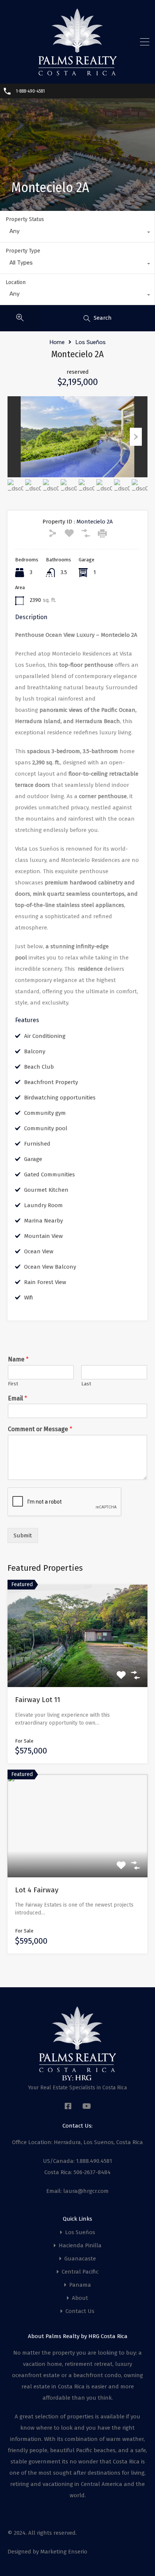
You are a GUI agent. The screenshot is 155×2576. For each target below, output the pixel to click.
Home (57, 342)
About (80, 2298)
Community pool (46, 1128)
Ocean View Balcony (50, 1267)
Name (18, 1359)
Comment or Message (40, 1429)
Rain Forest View (45, 1282)
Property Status (25, 219)
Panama (80, 2285)
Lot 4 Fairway (37, 1890)
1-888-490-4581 (30, 91)
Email (17, 1398)
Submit (23, 1535)
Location (16, 282)
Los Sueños (90, 342)
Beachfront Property (51, 1082)
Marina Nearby (43, 1221)
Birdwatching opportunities (60, 1098)
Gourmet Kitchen (46, 1190)
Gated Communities (49, 1174)
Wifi (29, 1298)
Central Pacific (80, 2272)
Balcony (35, 1051)
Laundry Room (43, 1205)
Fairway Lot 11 (38, 1700)
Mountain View (43, 1236)
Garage (33, 1159)
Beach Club (39, 1067)
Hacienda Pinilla (80, 2246)
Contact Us (80, 2311)
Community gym (45, 1113)
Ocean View (39, 1251)
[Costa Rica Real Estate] (77, 73)
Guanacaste (80, 2259)
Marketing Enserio (64, 2552)
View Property (78, 1667)
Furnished (37, 1144)
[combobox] (77, 233)
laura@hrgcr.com (86, 2191)
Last (86, 1384)
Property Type (23, 251)
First (13, 1384)
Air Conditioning (45, 1036)
